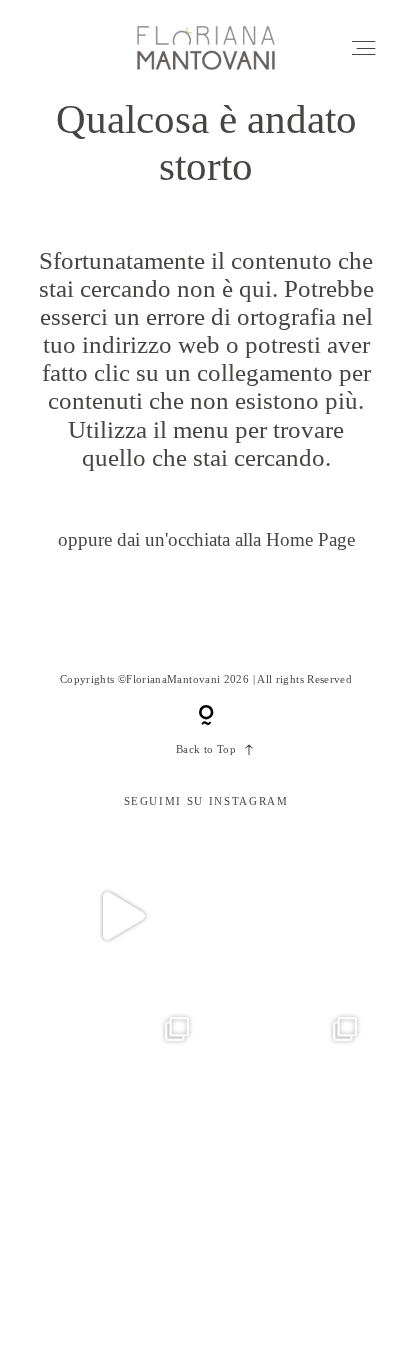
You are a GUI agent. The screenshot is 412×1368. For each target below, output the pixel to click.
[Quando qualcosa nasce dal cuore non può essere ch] (290, 1084)
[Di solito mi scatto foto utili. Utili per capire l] (122, 1252)
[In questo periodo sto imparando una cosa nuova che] (290, 1252)
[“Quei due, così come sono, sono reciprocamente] (122, 1084)
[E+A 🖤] (122, 916)
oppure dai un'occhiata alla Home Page (206, 539)
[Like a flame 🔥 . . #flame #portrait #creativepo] (290, 916)
